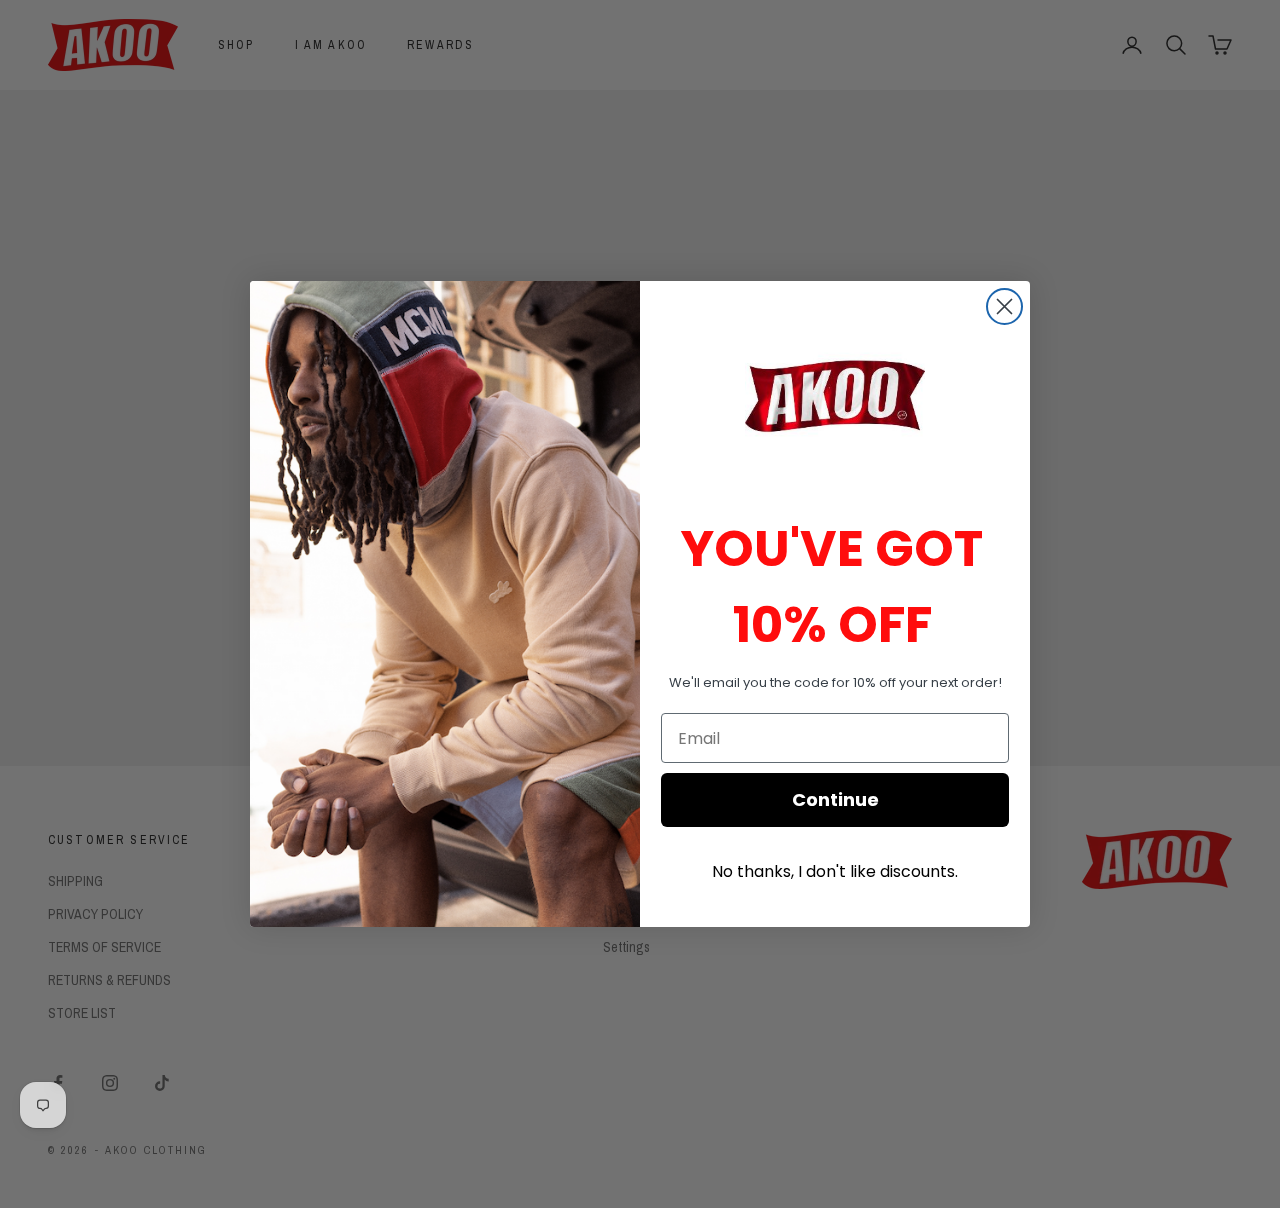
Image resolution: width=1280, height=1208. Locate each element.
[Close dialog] (1004, 306)
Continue (835, 799)
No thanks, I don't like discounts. (835, 871)
